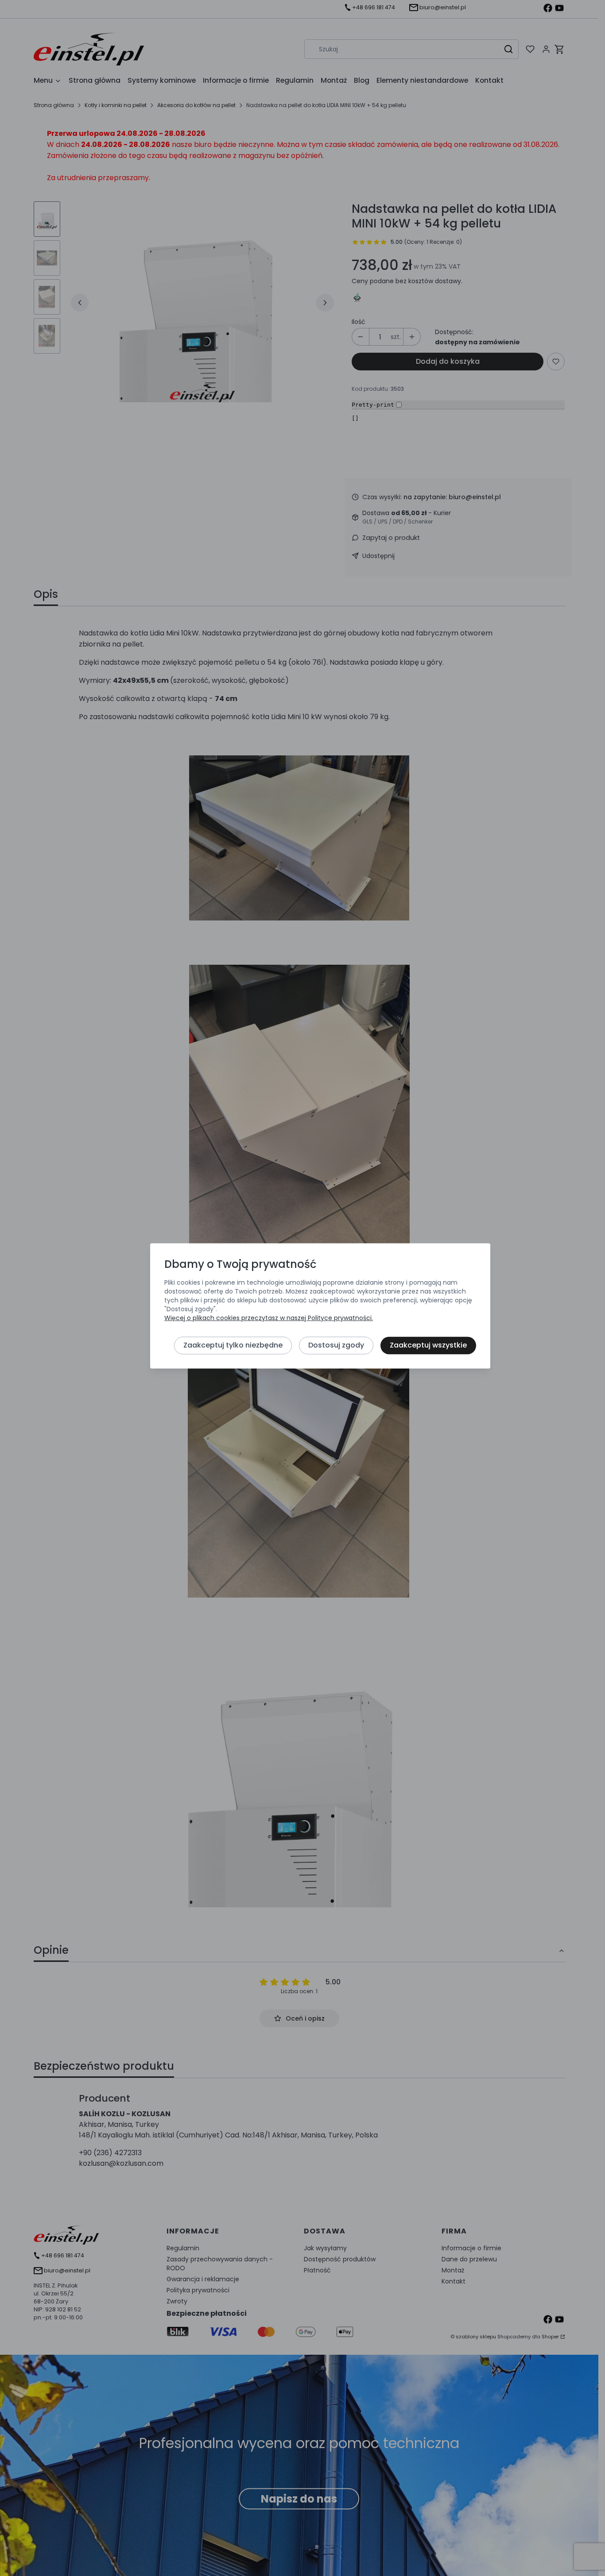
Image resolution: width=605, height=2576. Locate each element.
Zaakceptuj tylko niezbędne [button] (233, 1345)
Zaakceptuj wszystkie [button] (428, 1345)
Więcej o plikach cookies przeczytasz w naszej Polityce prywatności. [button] (269, 1318)
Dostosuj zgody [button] (336, 1345)
